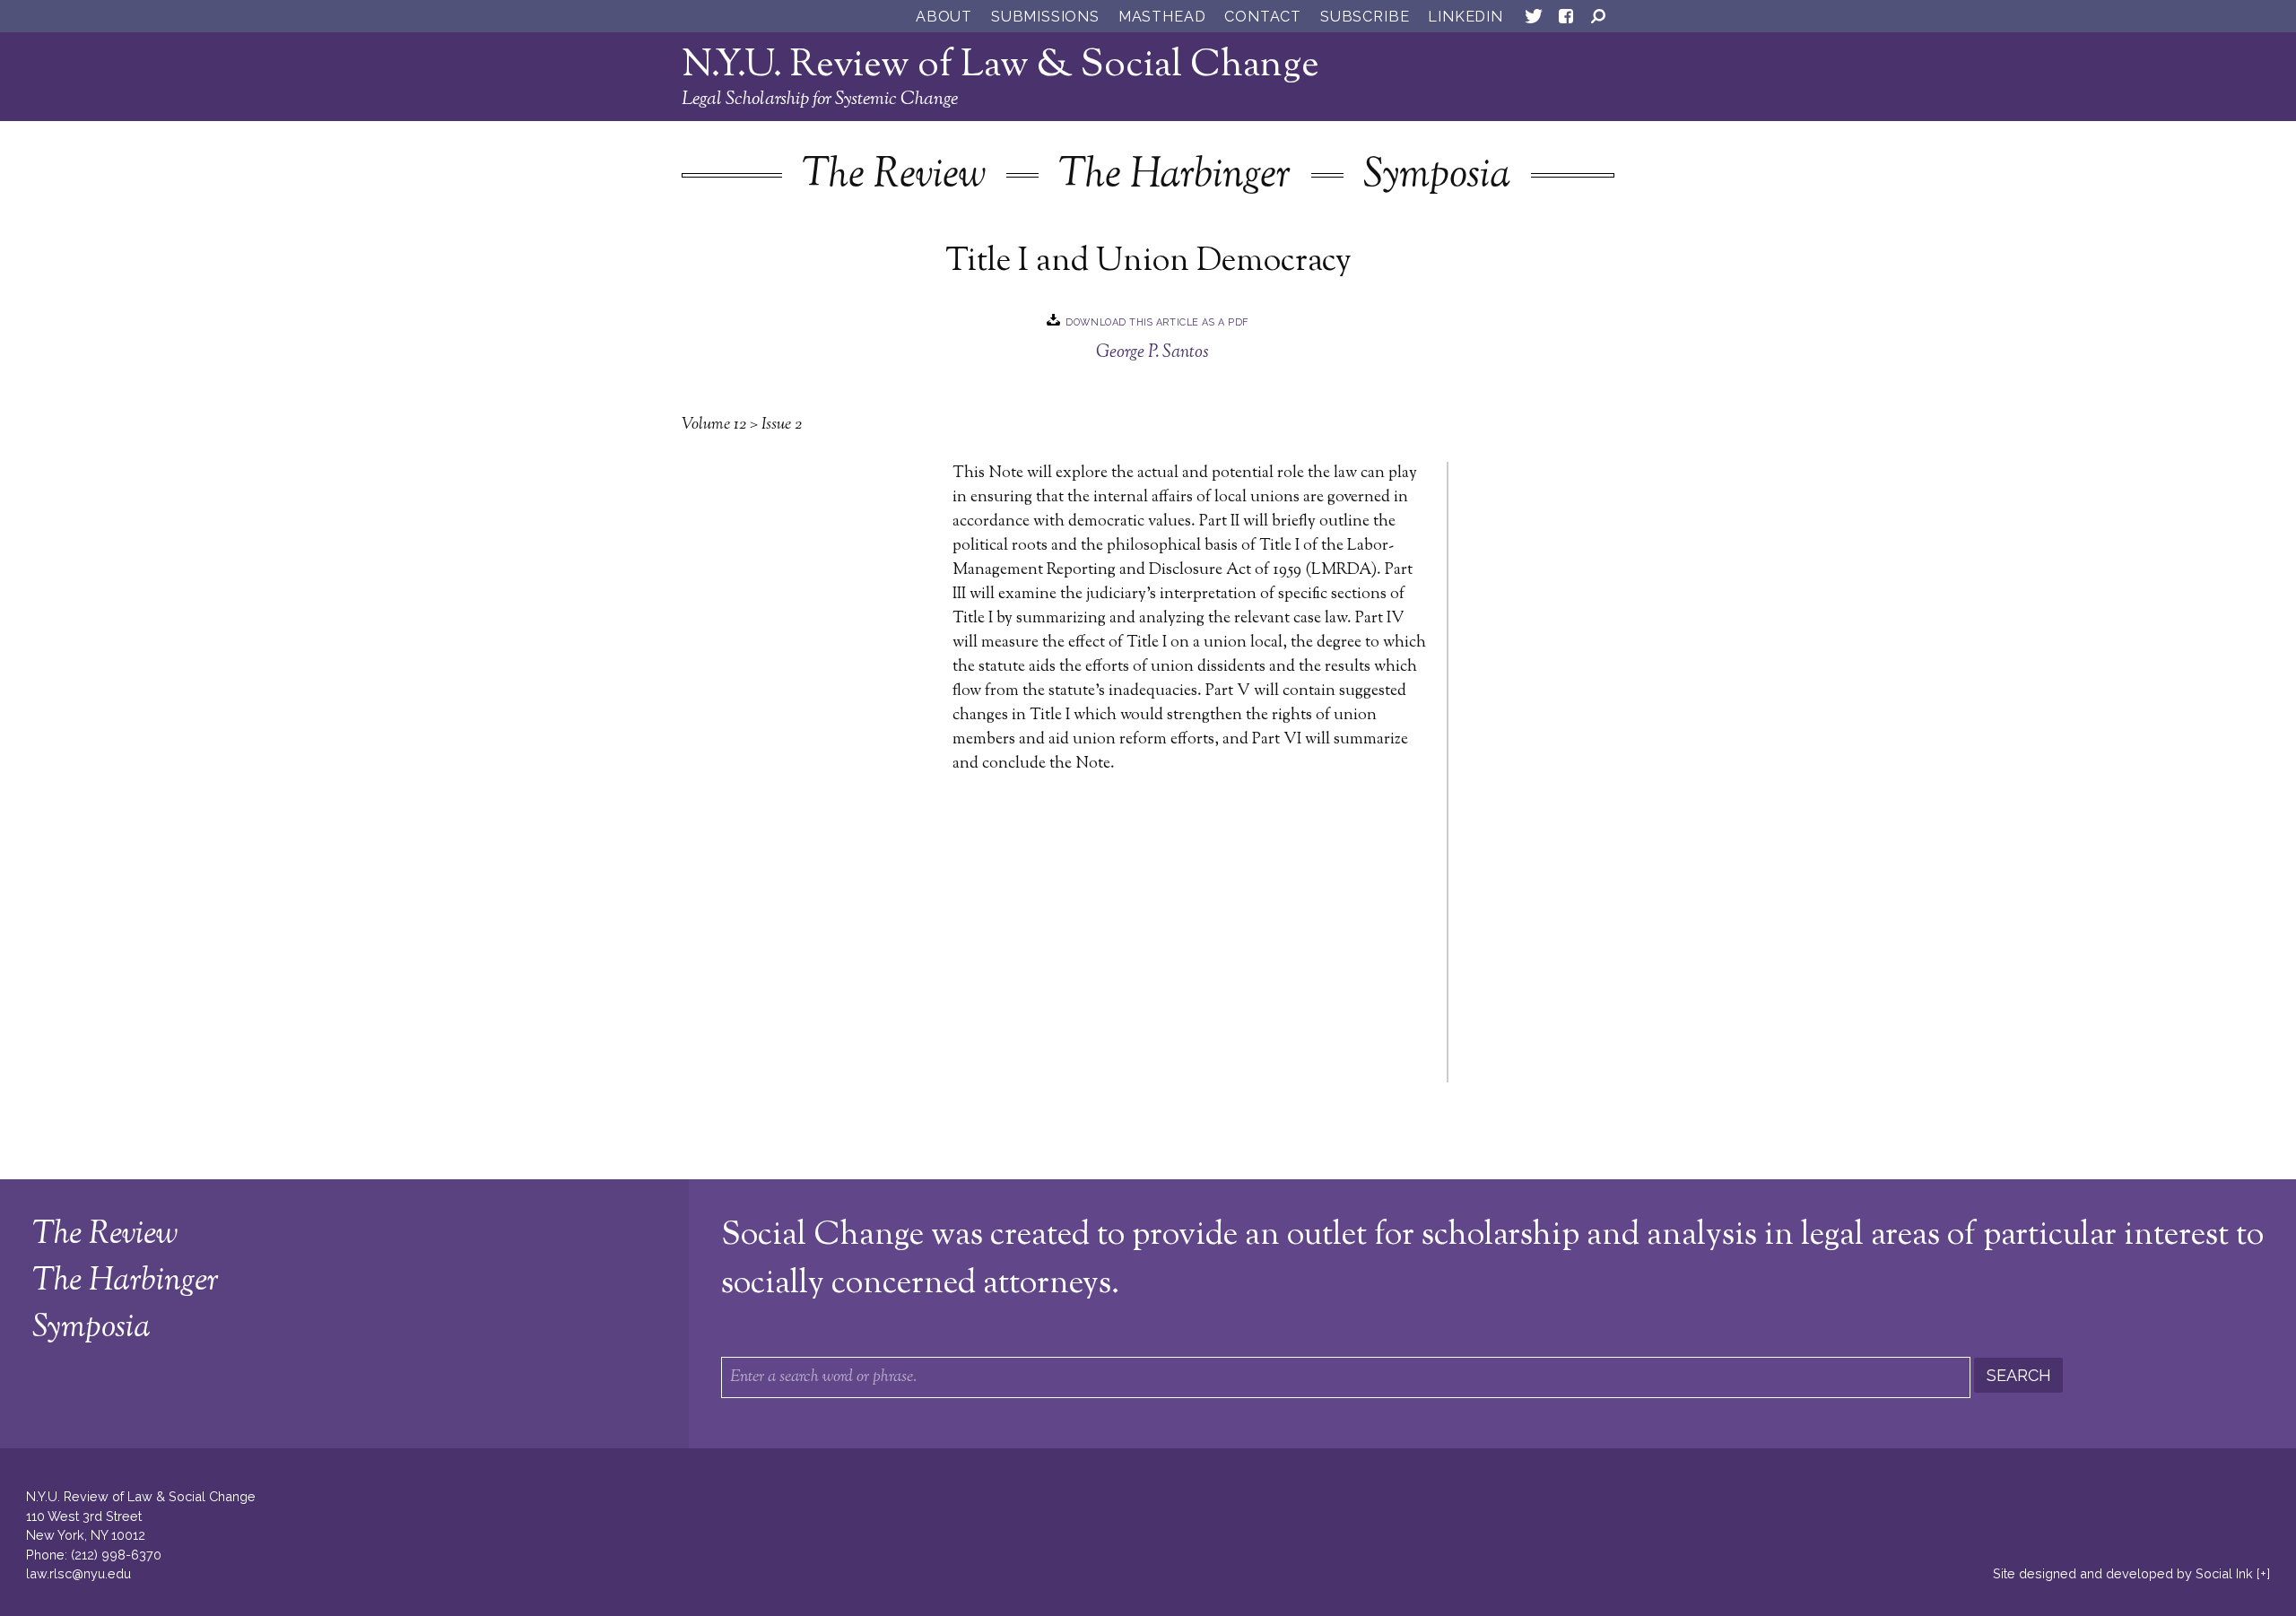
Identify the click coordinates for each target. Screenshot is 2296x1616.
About (944, 17)
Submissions (1045, 17)
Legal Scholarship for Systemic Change (820, 100)
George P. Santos (1152, 352)
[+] (2263, 1573)
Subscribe (1365, 17)
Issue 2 (782, 425)
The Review (894, 176)
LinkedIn (1465, 17)
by (2123, 1573)
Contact (1263, 17)
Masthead (1162, 17)
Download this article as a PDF (1157, 322)
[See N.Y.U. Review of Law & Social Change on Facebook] (1566, 20)
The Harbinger (1174, 176)
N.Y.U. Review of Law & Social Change (1000, 66)
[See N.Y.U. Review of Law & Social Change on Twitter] (1534, 20)
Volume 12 (714, 425)
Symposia (1437, 176)
